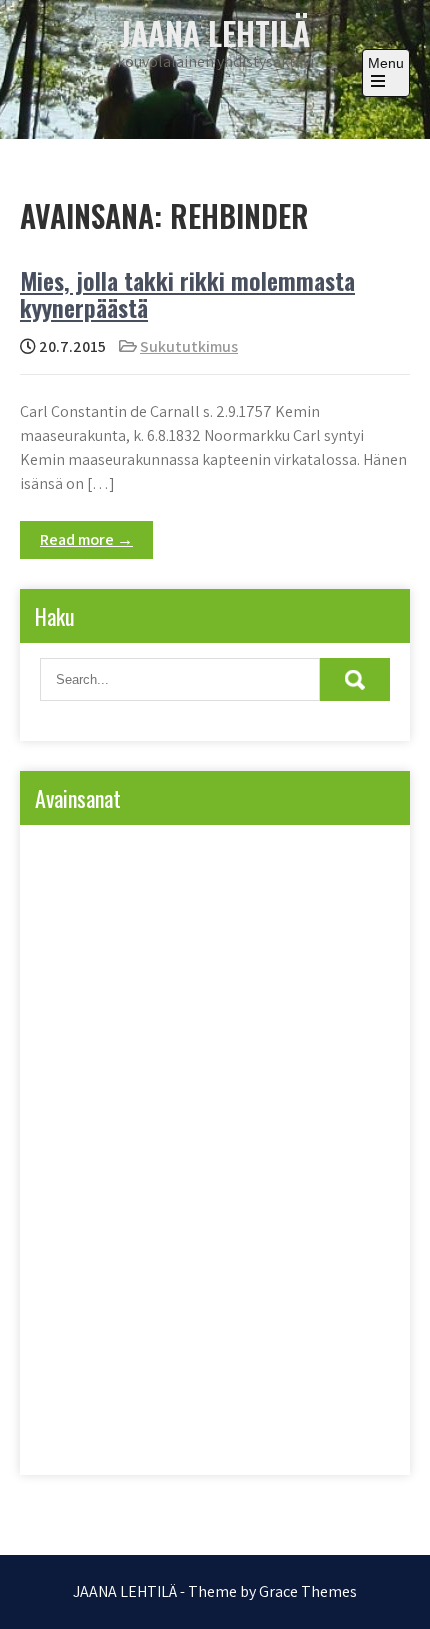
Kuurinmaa (270, 1021)
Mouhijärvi (169, 1144)
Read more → (86, 539)
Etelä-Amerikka (100, 898)
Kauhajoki (87, 980)
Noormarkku (280, 1144)
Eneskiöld (261, 857)
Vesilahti (163, 1431)
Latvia (293, 1062)
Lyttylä (78, 1103)
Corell (172, 857)
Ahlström (84, 857)
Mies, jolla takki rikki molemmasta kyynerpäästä (187, 293)
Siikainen (270, 1308)
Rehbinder (87, 1267)
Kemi (269, 980)
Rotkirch (290, 1267)
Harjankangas (97, 939)
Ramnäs (249, 1226)
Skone (76, 1349)
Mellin (259, 1103)
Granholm (215, 898)
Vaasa (76, 1431)
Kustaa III (167, 1021)
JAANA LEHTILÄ (215, 32)
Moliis (338, 1103)
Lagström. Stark (101, 1062)
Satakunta (88, 1308)
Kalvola (336, 939)
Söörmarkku (93, 1390)
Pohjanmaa (173, 1185)
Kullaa (77, 1021)
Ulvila (297, 1390)
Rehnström (191, 1267)
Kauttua (185, 980)
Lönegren (170, 1103)
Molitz (76, 1144)
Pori (168, 1226)
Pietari (77, 1185)
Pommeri (84, 1226)
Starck (275, 1349)
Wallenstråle (266, 1431)
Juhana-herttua (225, 939)
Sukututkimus (189, 346)
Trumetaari (204, 1390)
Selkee (181, 1308)
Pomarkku (281, 1185)
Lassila (209, 1062)
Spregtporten (175, 1349)
